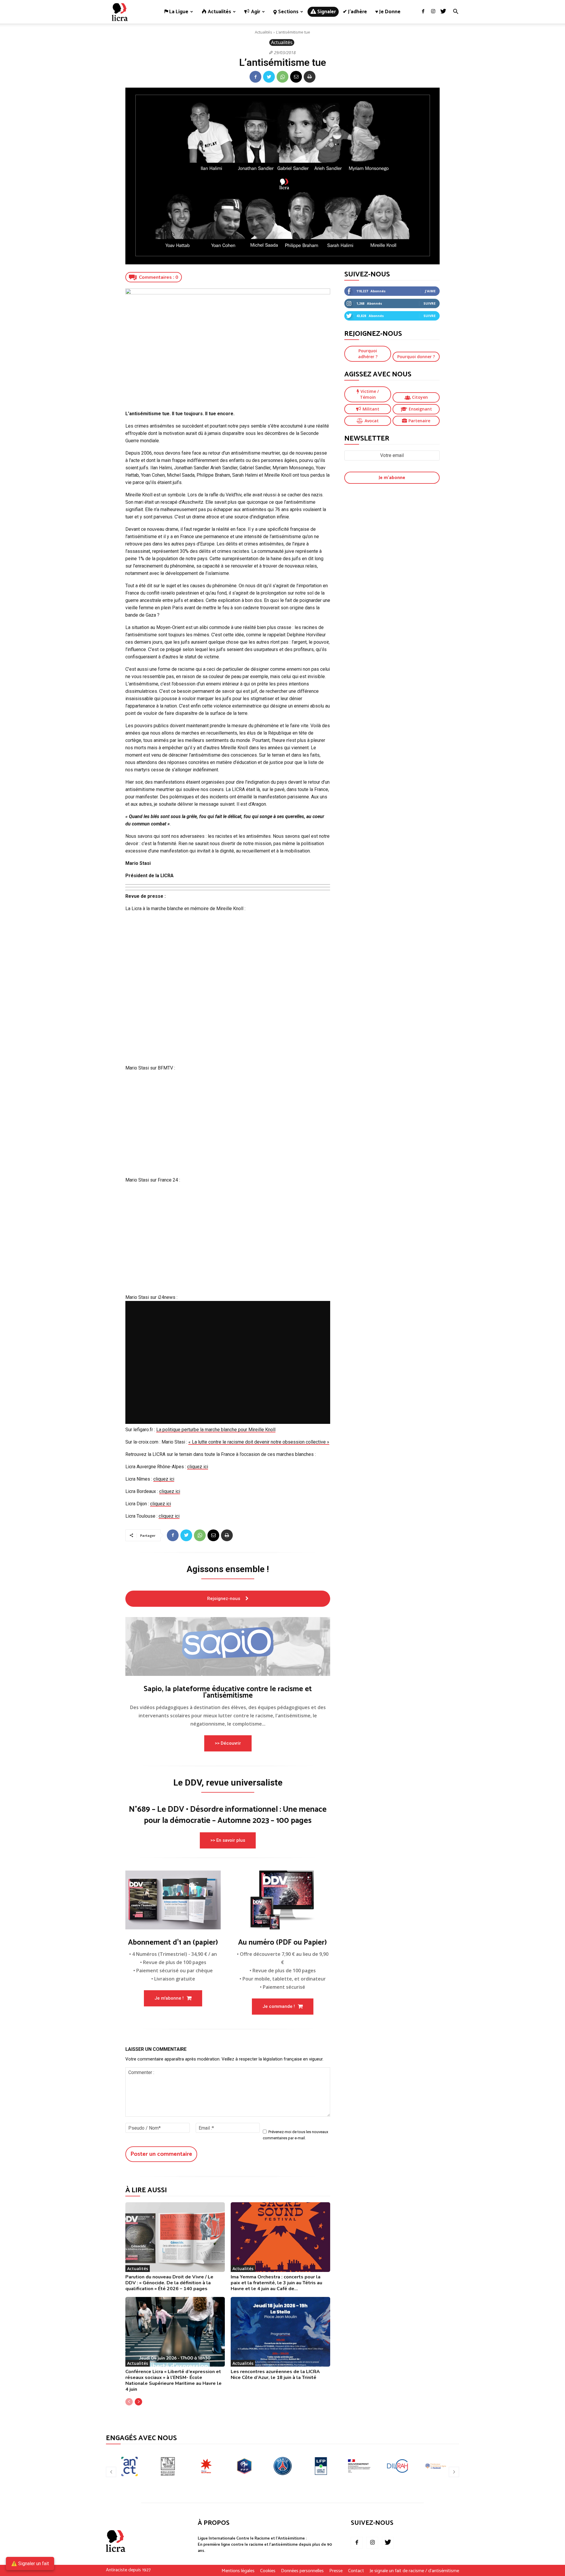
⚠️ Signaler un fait (30, 2564)
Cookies (268, 2571)
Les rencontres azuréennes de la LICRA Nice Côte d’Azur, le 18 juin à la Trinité (275, 2375)
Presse (336, 2571)
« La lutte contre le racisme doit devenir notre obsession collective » (259, 1442)
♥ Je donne (388, 12)
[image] (228, 1646)
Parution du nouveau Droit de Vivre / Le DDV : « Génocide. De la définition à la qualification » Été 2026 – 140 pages (169, 2283)
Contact (356, 2571)
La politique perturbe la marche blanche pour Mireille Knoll (216, 1430)
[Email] (296, 77)
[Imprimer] (310, 77)
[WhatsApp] (282, 77)
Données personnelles (302, 2571)
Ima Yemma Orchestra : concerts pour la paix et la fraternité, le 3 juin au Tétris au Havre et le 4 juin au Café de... (276, 2283)
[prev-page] (129, 2402)
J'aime (430, 291)
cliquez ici (198, 1467)
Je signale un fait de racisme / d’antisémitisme (414, 2571)
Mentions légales (238, 2571)
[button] (456, 12)
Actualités (264, 32)
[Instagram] (433, 12)
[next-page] (138, 2402)
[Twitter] (443, 12)
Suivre (429, 303)
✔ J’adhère (355, 12)
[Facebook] (423, 12)
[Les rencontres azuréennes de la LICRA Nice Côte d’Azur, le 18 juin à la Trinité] (280, 2332)
